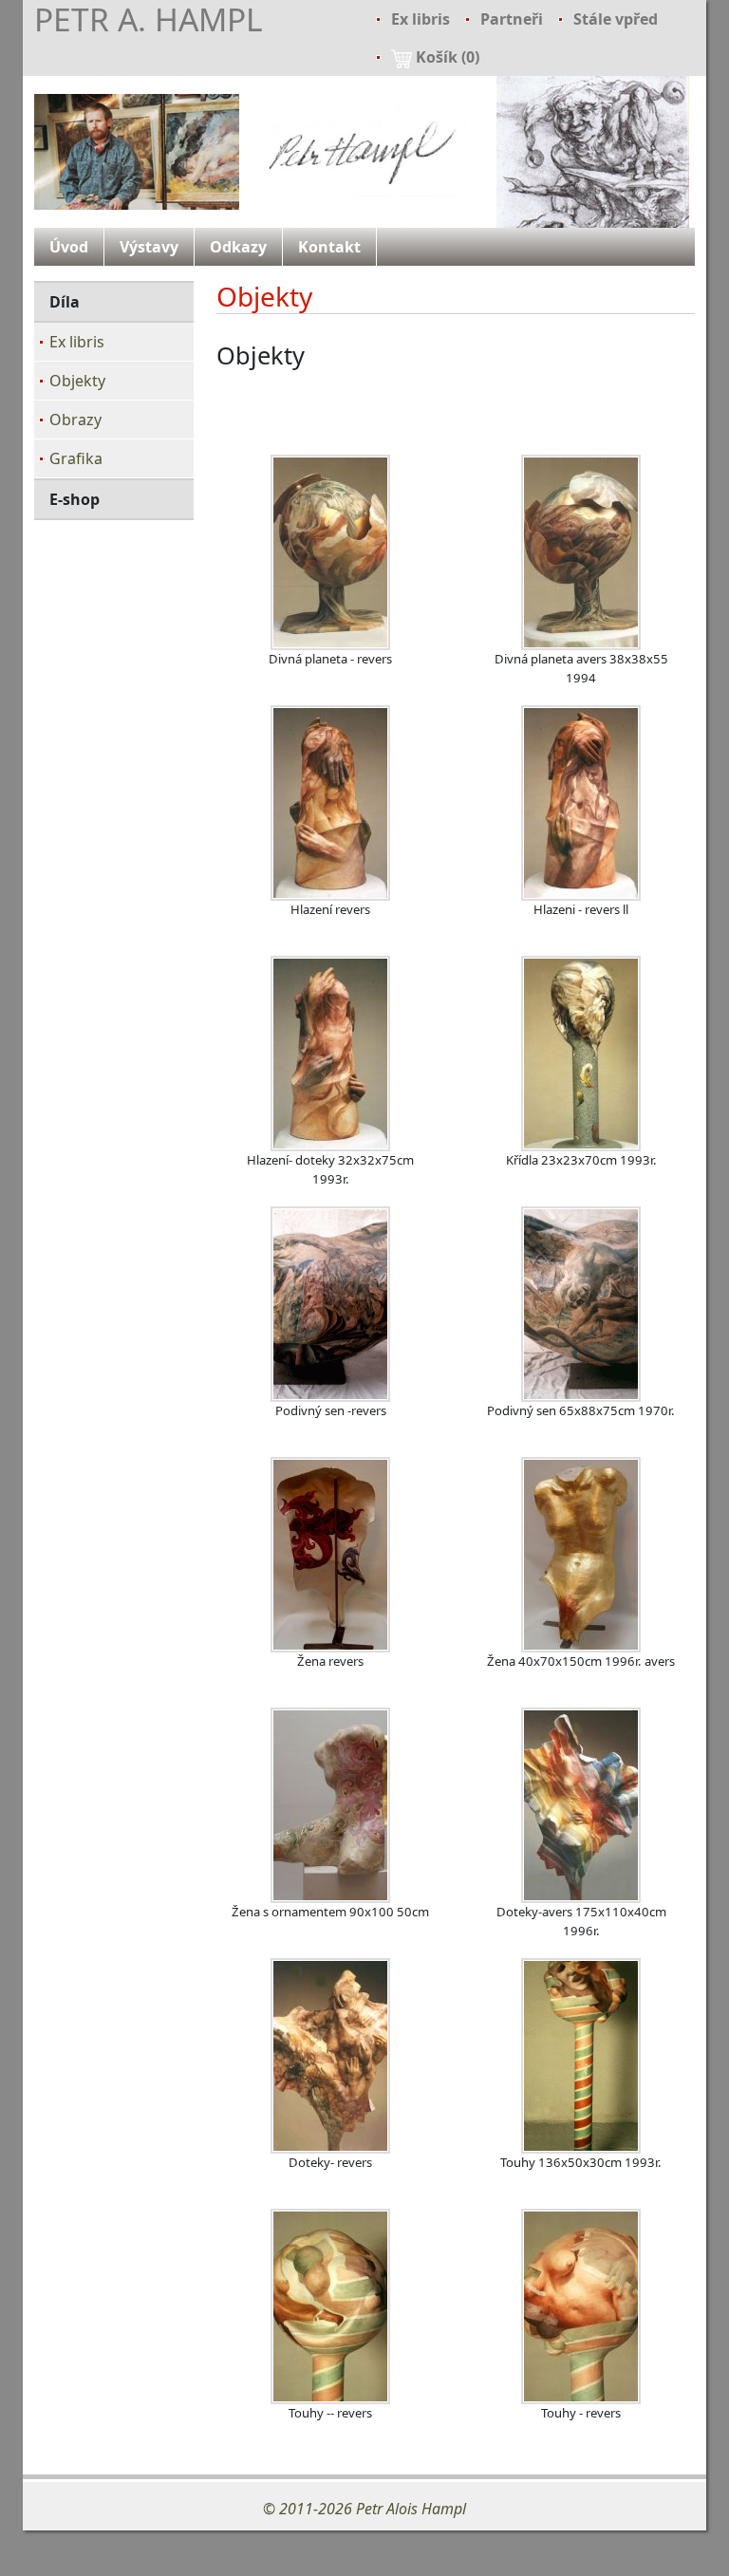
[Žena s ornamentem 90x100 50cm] (330, 1805)
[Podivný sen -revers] (330, 1304)
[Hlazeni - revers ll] (581, 803)
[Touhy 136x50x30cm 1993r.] (581, 2056)
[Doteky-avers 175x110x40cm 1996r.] (581, 1805)
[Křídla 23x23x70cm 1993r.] (581, 1054)
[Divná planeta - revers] (330, 552)
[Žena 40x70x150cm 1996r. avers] (581, 1555)
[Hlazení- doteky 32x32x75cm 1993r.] (330, 1054)
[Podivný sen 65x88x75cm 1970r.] (581, 1304)
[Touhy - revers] (581, 2306)
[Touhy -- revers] (330, 2306)
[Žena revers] (330, 1555)
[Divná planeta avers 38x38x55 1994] (581, 552)
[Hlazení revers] (330, 803)
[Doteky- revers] (330, 2056)
